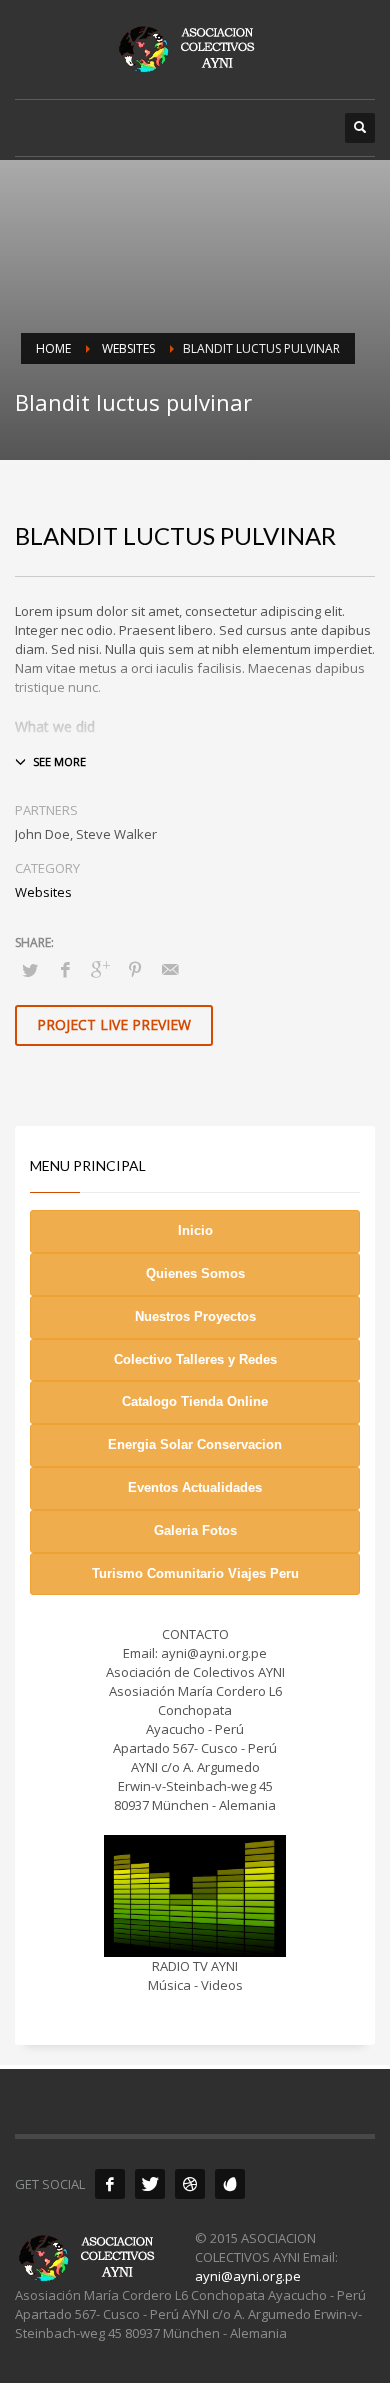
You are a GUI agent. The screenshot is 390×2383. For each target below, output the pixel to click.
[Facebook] (110, 2184)
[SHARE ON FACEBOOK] (65, 969)
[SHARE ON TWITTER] (30, 970)
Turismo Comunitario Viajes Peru (195, 1573)
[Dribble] (190, 2184)
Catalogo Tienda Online (195, 1401)
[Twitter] (150, 2184)
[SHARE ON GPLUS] (100, 969)
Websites (43, 892)
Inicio (195, 1230)
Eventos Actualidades (195, 1487)
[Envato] (230, 2184)
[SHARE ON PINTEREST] (135, 969)
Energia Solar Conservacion (195, 1444)
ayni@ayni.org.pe (248, 2276)
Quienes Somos (195, 1273)
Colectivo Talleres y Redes (195, 1359)
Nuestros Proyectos (195, 1316)
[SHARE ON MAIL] (170, 969)
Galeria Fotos (195, 1530)
